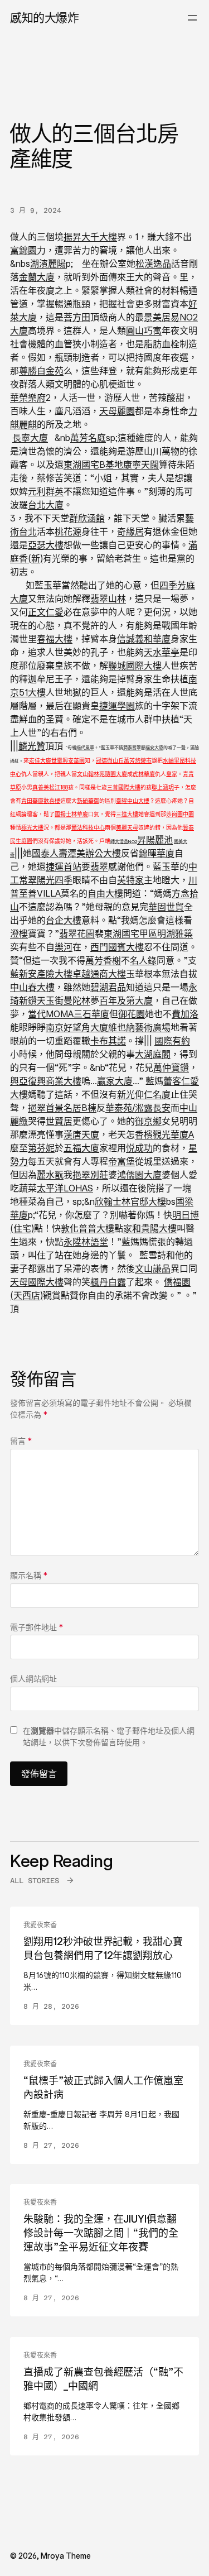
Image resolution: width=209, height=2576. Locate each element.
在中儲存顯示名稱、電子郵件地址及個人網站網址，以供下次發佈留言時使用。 (109, 1736)
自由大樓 (105, 893)
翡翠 (99, 866)
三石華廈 (91, 1014)
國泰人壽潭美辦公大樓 (76, 853)
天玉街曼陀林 (64, 1000)
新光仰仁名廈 (144, 1094)
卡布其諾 (108, 1041)
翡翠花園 (77, 933)
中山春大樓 (32, 987)
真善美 (41, 787)
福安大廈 (154, 748)
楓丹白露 (108, 1282)
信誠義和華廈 (144, 639)
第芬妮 (41, 1148)
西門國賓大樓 (117, 947)
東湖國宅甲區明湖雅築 (148, 933)
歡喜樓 (52, 801)
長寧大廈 (30, 438)
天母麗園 (117, 411)
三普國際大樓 (124, 787)
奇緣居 (130, 532)
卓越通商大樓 (99, 974)
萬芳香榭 (103, 960)
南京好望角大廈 (77, 1027)
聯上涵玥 (163, 787)
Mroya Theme (66, 2556)
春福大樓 (55, 639)
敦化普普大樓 (88, 1228)
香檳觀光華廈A (164, 1134)
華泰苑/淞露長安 (138, 1108)
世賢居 (59, 1121)
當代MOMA (51, 1014)
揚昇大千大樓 (90, 237)
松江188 (59, 787)
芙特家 (130, 880)
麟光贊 (32, 746)
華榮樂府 (28, 398)
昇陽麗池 (155, 840)
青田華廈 (32, 801)
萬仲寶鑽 (171, 1067)
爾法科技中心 (88, 827)
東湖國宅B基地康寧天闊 (111, 465)
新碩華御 (88, 801)
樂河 (64, 947)
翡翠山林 (108, 598)
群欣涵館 (87, 518)
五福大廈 (81, 1148)
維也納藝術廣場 (139, 1027)
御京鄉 (148, 1121)
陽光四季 (55, 880)
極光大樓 (32, 827)
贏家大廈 (115, 1081)
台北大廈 (46, 505)
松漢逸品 (153, 264)
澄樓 (19, 933)
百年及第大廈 (126, 1000)
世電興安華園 (68, 760)
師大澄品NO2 (124, 841)
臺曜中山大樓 (133, 801)
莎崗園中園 (180, 814)
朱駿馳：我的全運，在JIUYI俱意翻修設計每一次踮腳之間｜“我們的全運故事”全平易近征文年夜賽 (101, 2233)
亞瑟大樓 (46, 545)
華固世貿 (166, 907)
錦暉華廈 (157, 853)
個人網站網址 (33, 1679)
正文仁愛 (46, 612)
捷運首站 (64, 866)
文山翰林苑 (91, 774)
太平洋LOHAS (65, 1188)
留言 (21, 1441)
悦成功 (139, 1148)
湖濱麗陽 (48, 264)
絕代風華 (85, 748)
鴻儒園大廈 (139, 1175)
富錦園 (23, 250)
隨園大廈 (116, 774)
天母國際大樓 (37, 1282)
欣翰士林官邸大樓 (130, 1201)
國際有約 (172, 1041)
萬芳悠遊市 (138, 760)
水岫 (168, 760)
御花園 (132, 1014)
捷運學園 (117, 706)
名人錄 (143, 960)
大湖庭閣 (153, 1054)
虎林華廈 (144, 774)
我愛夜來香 (40, 1925)
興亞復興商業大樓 (46, 1081)
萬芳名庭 (88, 438)
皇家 (172, 774)
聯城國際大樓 (135, 665)
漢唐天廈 (81, 1134)
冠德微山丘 (110, 760)
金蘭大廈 (37, 277)
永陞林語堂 (86, 1242)
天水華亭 (162, 652)
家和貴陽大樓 (150, 1228)
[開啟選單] (192, 18)
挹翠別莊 (90, 1175)
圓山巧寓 (144, 331)
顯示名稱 (29, 1575)
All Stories (35, 1881)
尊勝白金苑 (41, 371)
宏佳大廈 (40, 760)
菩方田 (77, 317)
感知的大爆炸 (44, 18)
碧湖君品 (108, 987)
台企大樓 (64, 920)
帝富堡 (121, 1161)
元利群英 (46, 491)
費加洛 (185, 1014)
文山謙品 (153, 1268)
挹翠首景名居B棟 (62, 1108)
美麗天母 (127, 827)
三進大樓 (127, 814)
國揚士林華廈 (71, 814)
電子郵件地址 (37, 1627)
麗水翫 (50, 1175)
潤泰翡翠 (132, 748)
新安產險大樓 (46, 974)
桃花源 (68, 532)
